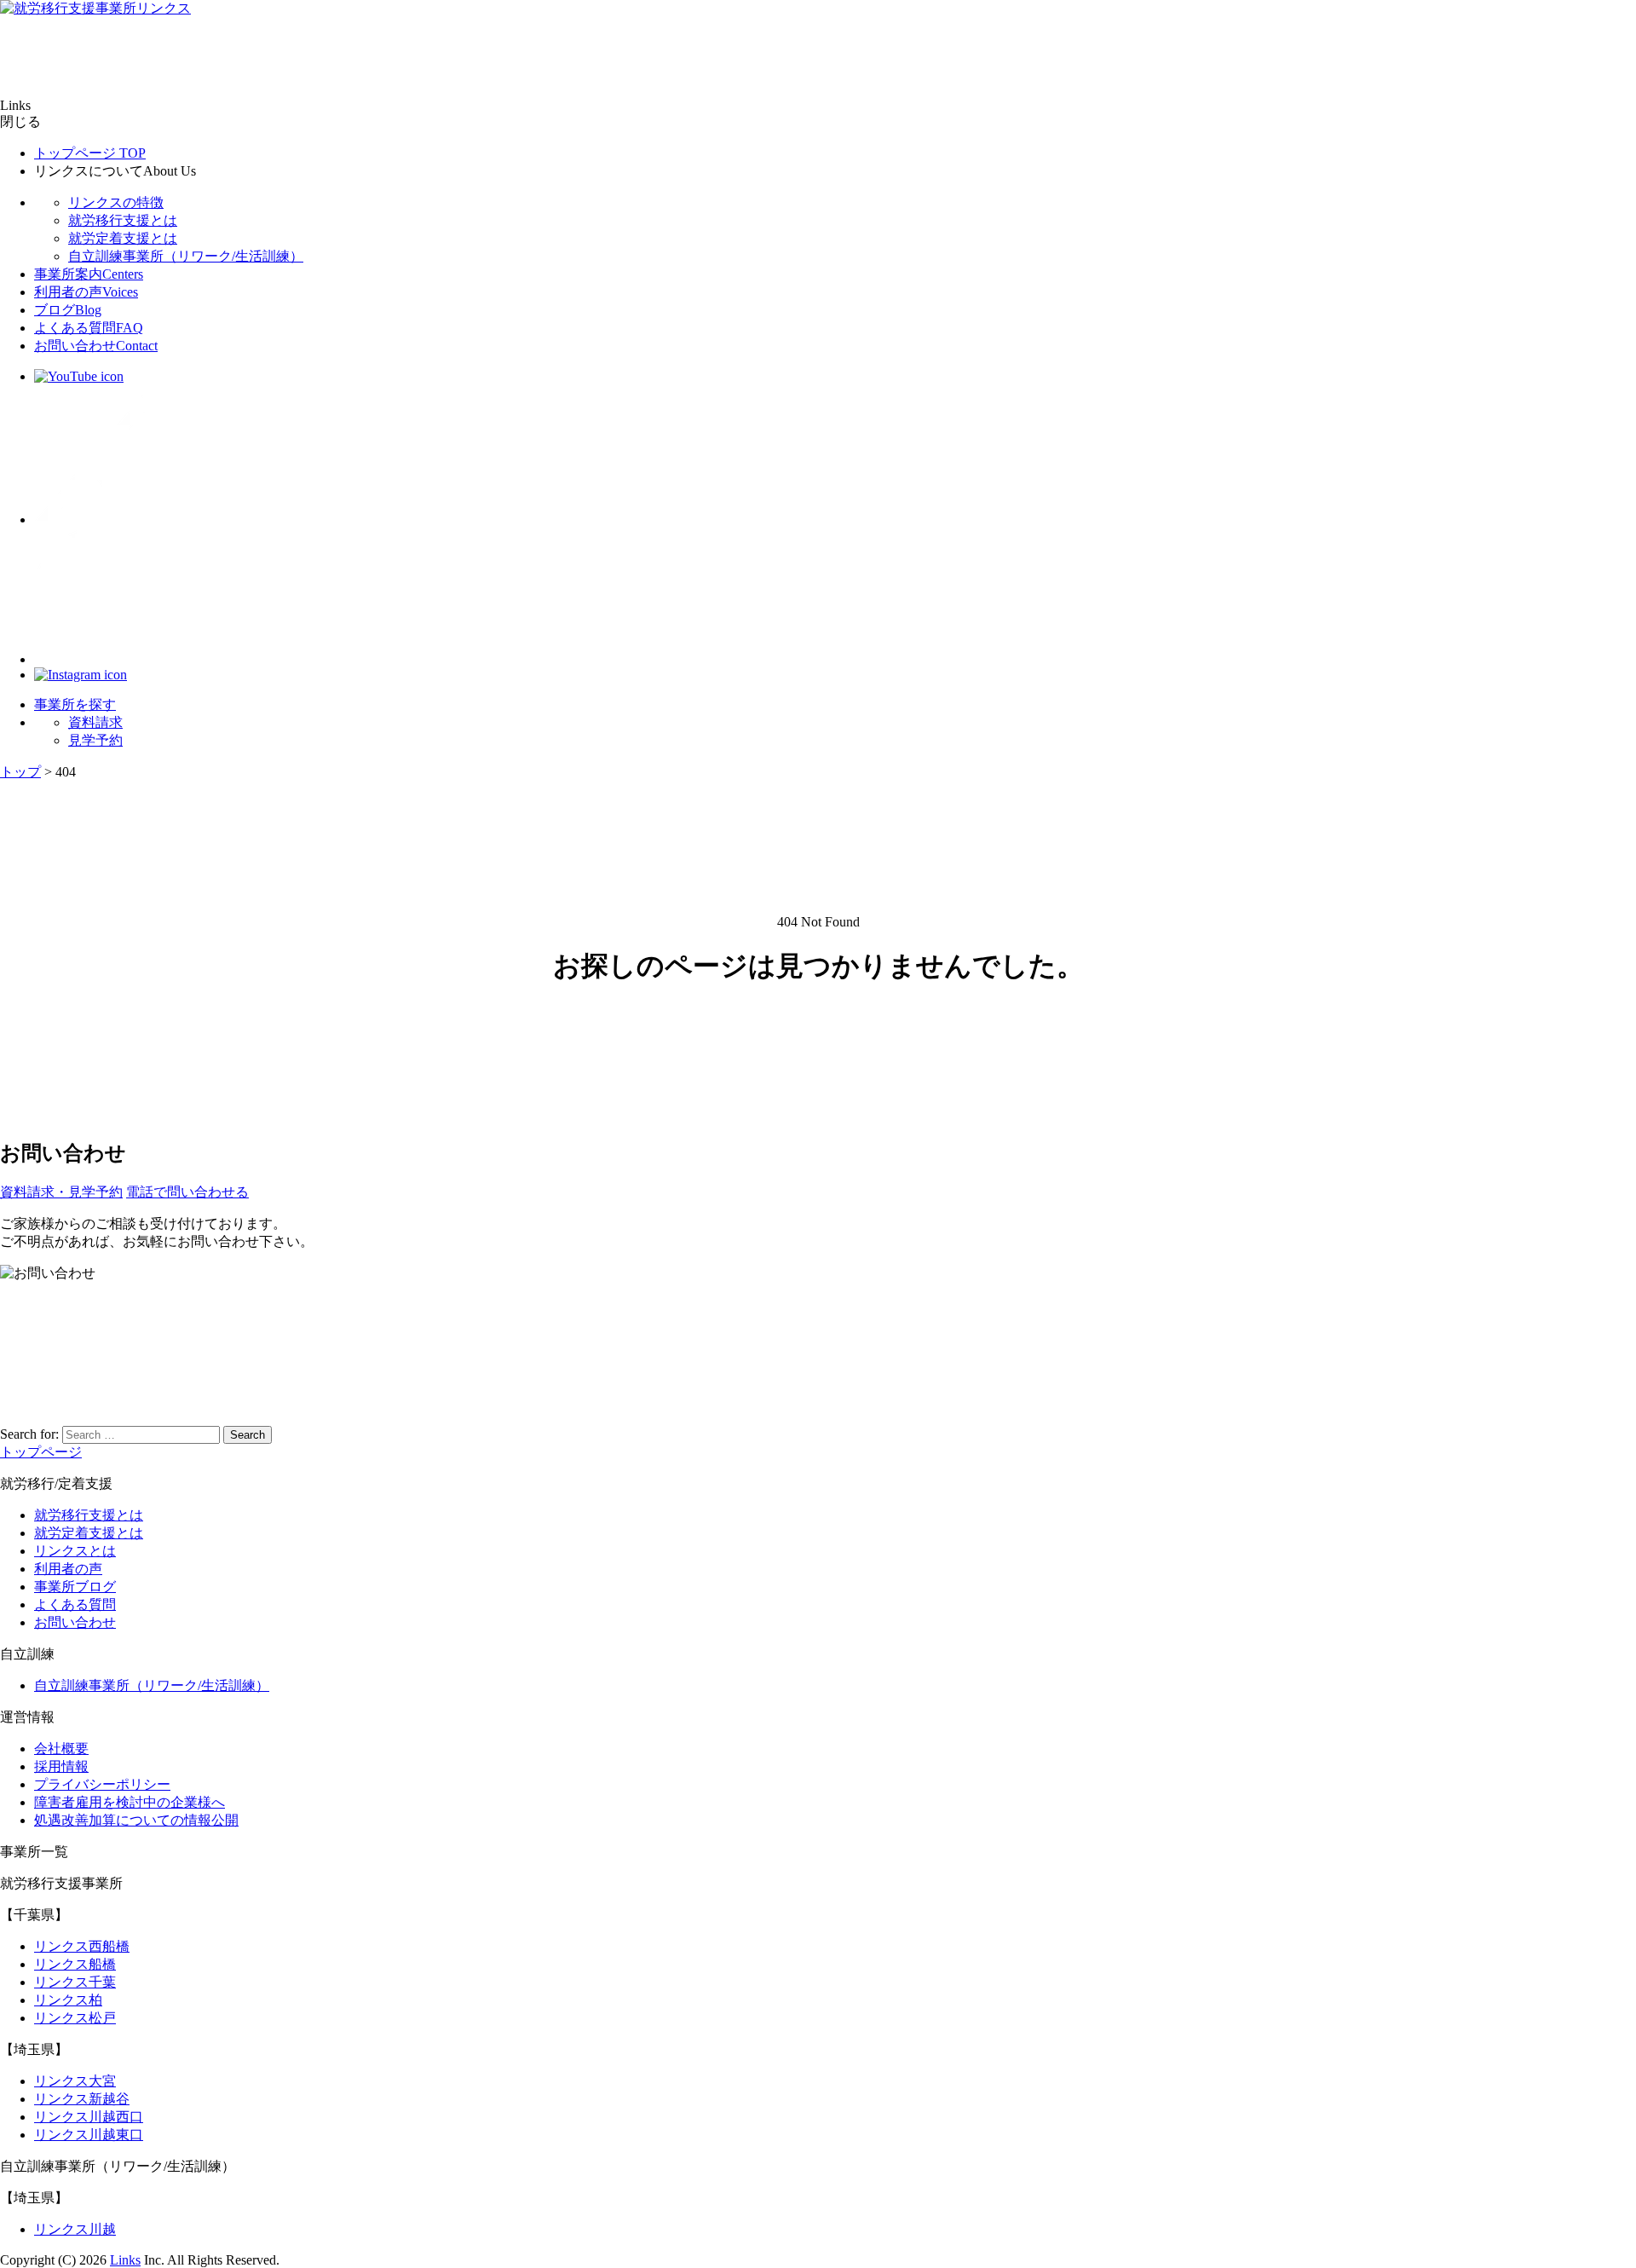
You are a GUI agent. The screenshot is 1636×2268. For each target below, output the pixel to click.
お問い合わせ (96, 346)
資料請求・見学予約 (61, 1192)
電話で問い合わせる (187, 1192)
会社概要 (61, 1749)
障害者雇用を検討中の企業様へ (130, 1802)
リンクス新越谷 (82, 2099)
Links (125, 2260)
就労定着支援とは (123, 238)
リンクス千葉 (75, 1982)
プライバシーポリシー (102, 1784)
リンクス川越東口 (89, 2135)
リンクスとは (75, 1551)
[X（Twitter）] (102, 519)
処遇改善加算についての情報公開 (136, 1820)
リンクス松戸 (75, 2018)
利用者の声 (86, 292)
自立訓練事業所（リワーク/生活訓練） (186, 256)
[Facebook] (102, 659)
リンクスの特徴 (116, 202)
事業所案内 (89, 274)
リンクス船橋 (75, 1964)
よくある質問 (89, 328)
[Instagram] (81, 675)
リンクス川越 (75, 2229)
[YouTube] (79, 376)
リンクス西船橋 (82, 1946)
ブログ (68, 310)
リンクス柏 (68, 2000)
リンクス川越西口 (89, 2117)
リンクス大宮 (75, 2081)
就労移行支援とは (123, 220)
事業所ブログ (75, 1587)
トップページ (90, 153)
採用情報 (61, 1766)
